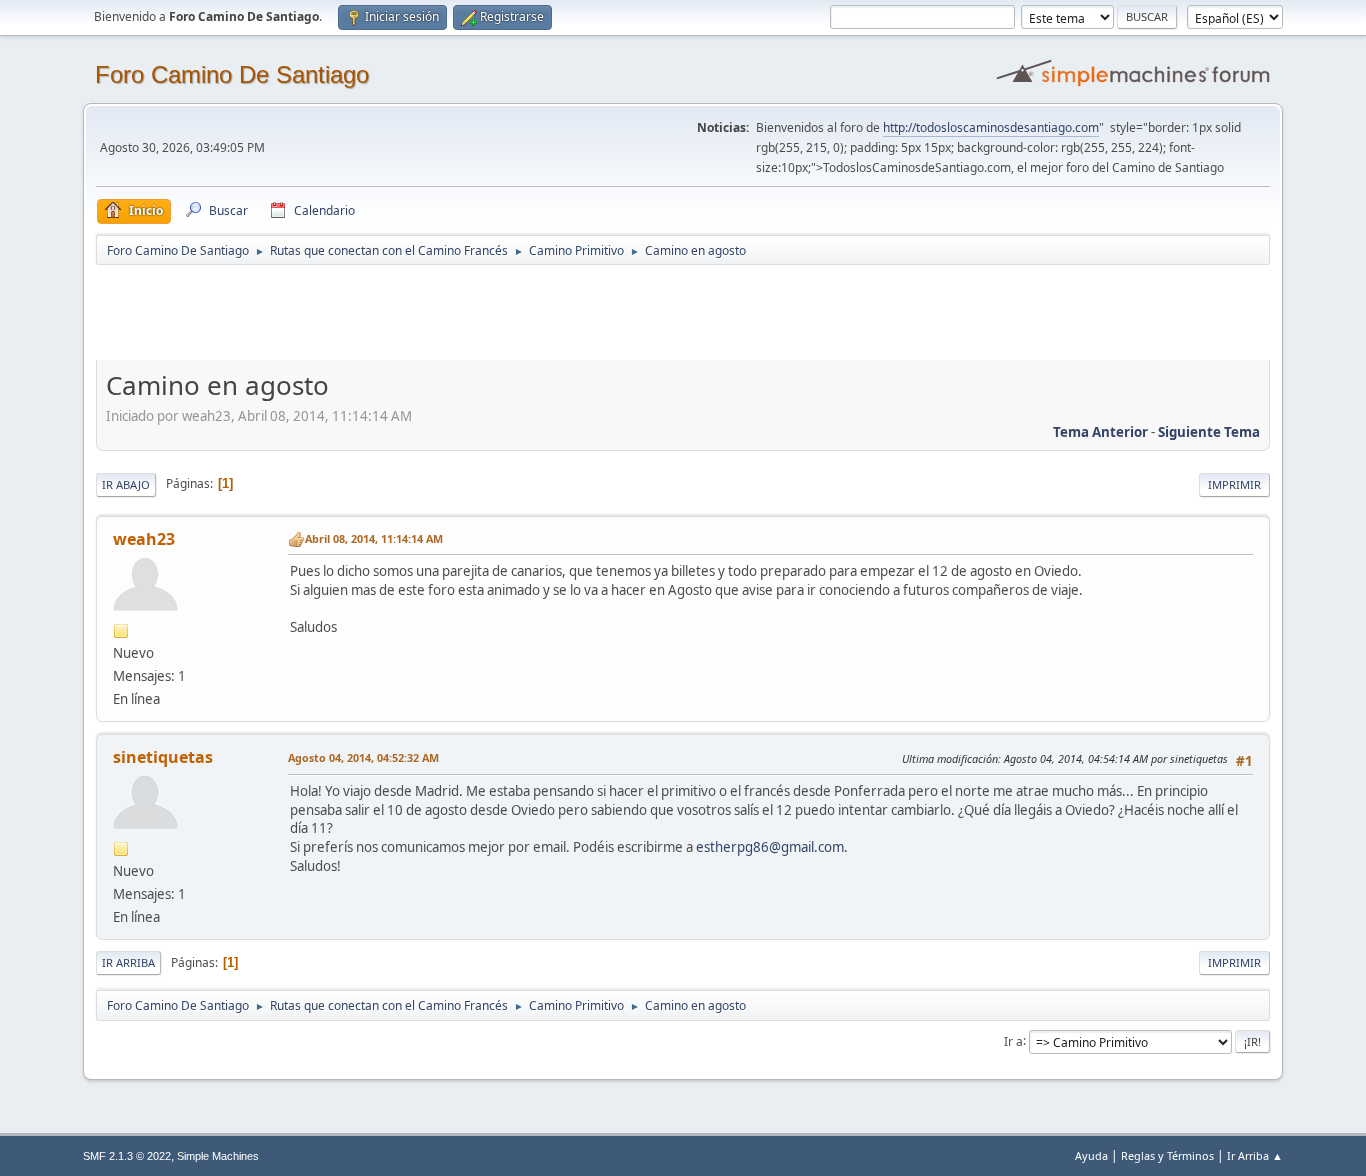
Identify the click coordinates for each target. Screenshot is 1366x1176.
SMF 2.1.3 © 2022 (127, 1156)
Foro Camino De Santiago (232, 74)
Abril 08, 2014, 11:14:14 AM (374, 538)
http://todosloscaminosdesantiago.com (991, 127)
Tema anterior (1100, 432)
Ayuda (1091, 1155)
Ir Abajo (126, 484)
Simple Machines (218, 1156)
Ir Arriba (128, 962)
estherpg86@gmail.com (770, 847)
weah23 (144, 539)
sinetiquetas (163, 757)
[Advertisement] (448, 312)
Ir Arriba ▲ (1255, 1155)
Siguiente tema (1209, 432)
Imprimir (1234, 484)
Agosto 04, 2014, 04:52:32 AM (363, 757)
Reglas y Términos (1167, 1155)
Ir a (1013, 1040)
